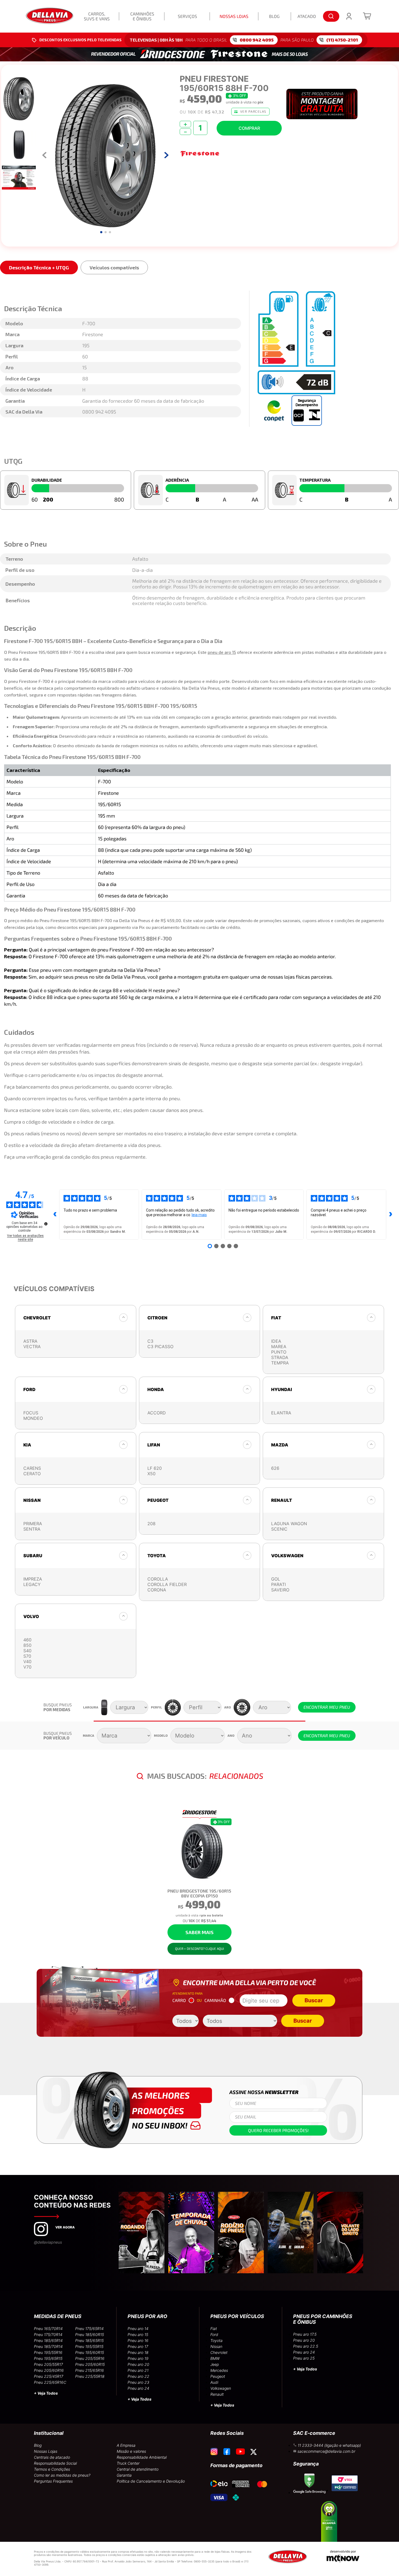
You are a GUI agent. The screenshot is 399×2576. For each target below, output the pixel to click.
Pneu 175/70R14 (48, 2334)
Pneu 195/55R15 (89, 2346)
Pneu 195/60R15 (90, 2352)
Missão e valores (131, 2451)
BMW (215, 2358)
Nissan (216, 2346)
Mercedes (219, 2370)
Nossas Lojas (46, 2451)
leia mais (199, 1215)
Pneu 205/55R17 (48, 2364)
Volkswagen (221, 2388)
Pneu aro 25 (304, 2358)
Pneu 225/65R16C (50, 2382)
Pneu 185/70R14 (48, 2346)
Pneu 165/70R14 (48, 2329)
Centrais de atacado (52, 2457)
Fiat (214, 2329)
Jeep (215, 2364)
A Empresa (126, 2445)
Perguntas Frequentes (53, 2481)
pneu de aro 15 (222, 652)
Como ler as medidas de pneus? (62, 2475)
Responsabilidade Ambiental (142, 2457)
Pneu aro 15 (138, 2334)
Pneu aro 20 (138, 2364)
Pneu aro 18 (138, 2352)
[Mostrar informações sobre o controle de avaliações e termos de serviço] (46, 1224)
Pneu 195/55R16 (48, 2352)
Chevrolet (219, 2352)
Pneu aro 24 (138, 2388)
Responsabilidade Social (55, 2463)
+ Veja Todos (46, 2393)
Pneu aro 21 (138, 2370)
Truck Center (128, 2463)
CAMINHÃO (215, 2000)
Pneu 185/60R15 (90, 2334)
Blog (38, 2445)
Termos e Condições (52, 2469)
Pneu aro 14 (138, 2329)
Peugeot (218, 2376)
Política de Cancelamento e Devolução (151, 2481)
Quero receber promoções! (278, 2130)
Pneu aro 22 (138, 2376)
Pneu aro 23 (138, 2382)
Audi (214, 2382)
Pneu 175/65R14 (89, 2329)
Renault (217, 2394)
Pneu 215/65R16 (90, 2370)
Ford (214, 2334)
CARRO (179, 2000)
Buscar (314, 2000)
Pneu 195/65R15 (48, 2358)
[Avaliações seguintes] (391, 1215)
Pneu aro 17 (138, 2346)
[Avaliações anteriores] (55, 1215)
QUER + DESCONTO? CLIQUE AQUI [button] (199, 1948)
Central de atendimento (138, 2469)
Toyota (216, 2340)
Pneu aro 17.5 (305, 2334)
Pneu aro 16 (138, 2340)
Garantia (124, 2475)
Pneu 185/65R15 (89, 2340)
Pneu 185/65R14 (48, 2340)
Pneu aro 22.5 (306, 2346)
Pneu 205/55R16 (90, 2358)
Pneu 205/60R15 (90, 2364)
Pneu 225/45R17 (49, 2376)
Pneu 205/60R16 (49, 2370)
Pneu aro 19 (138, 2358)
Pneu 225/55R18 (90, 2376)
